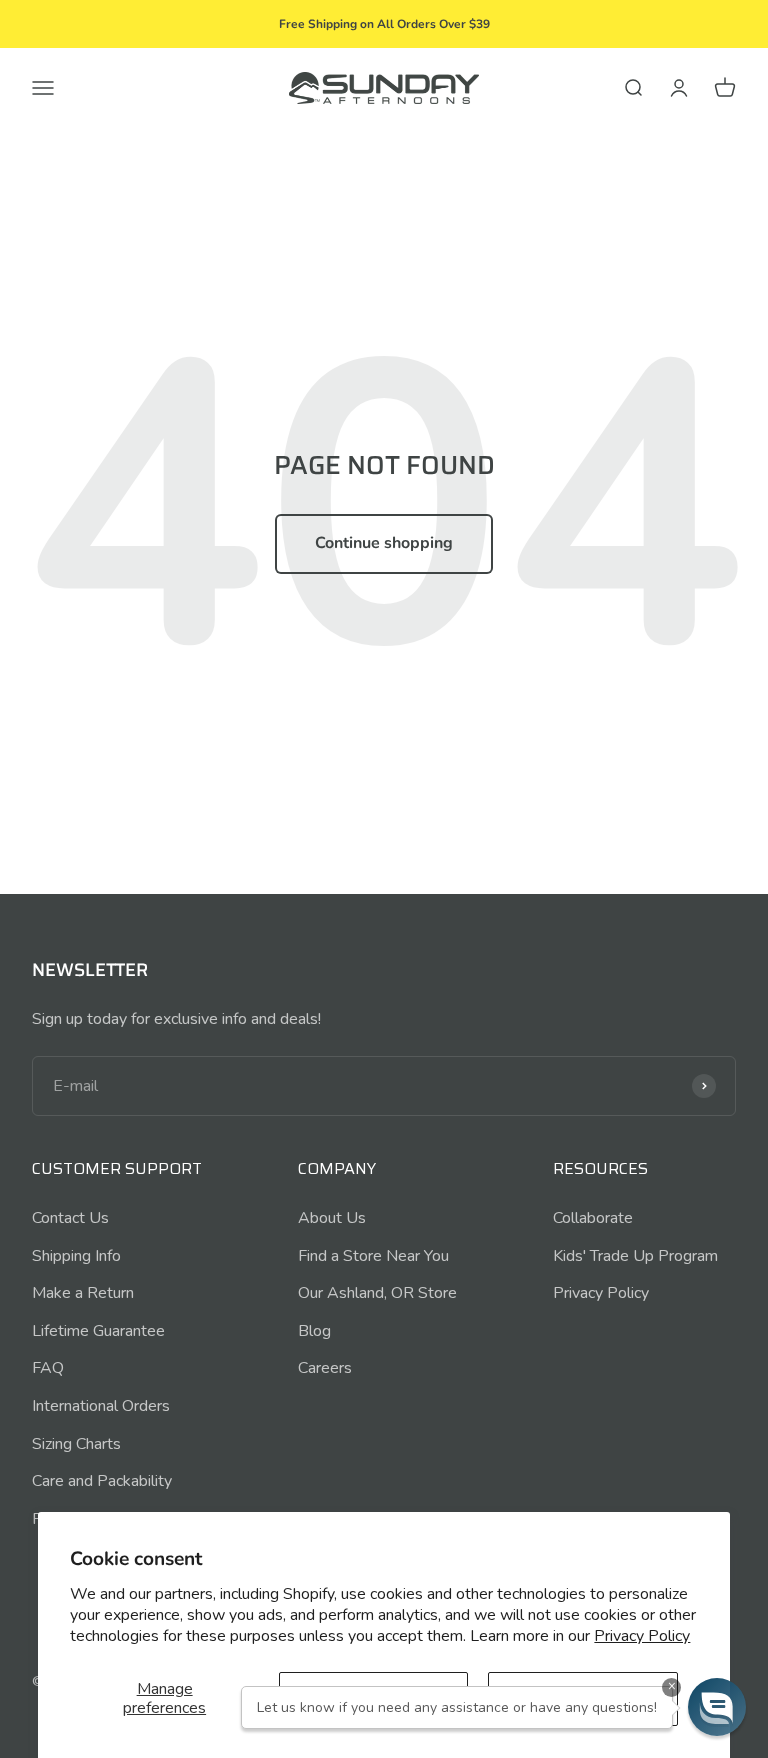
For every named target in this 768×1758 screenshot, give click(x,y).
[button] (717, 1707)
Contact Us (70, 1218)
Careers (325, 1368)
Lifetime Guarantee (98, 1331)
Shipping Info (76, 1256)
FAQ (48, 1368)
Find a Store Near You (373, 1256)
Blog (314, 1331)
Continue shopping (384, 543)
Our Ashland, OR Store (377, 1293)
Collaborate (593, 1218)
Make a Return (83, 1293)
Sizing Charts (76, 1444)
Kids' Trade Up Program (635, 1256)
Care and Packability (102, 1481)
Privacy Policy (642, 1636)
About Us (332, 1218)
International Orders (101, 1406)
